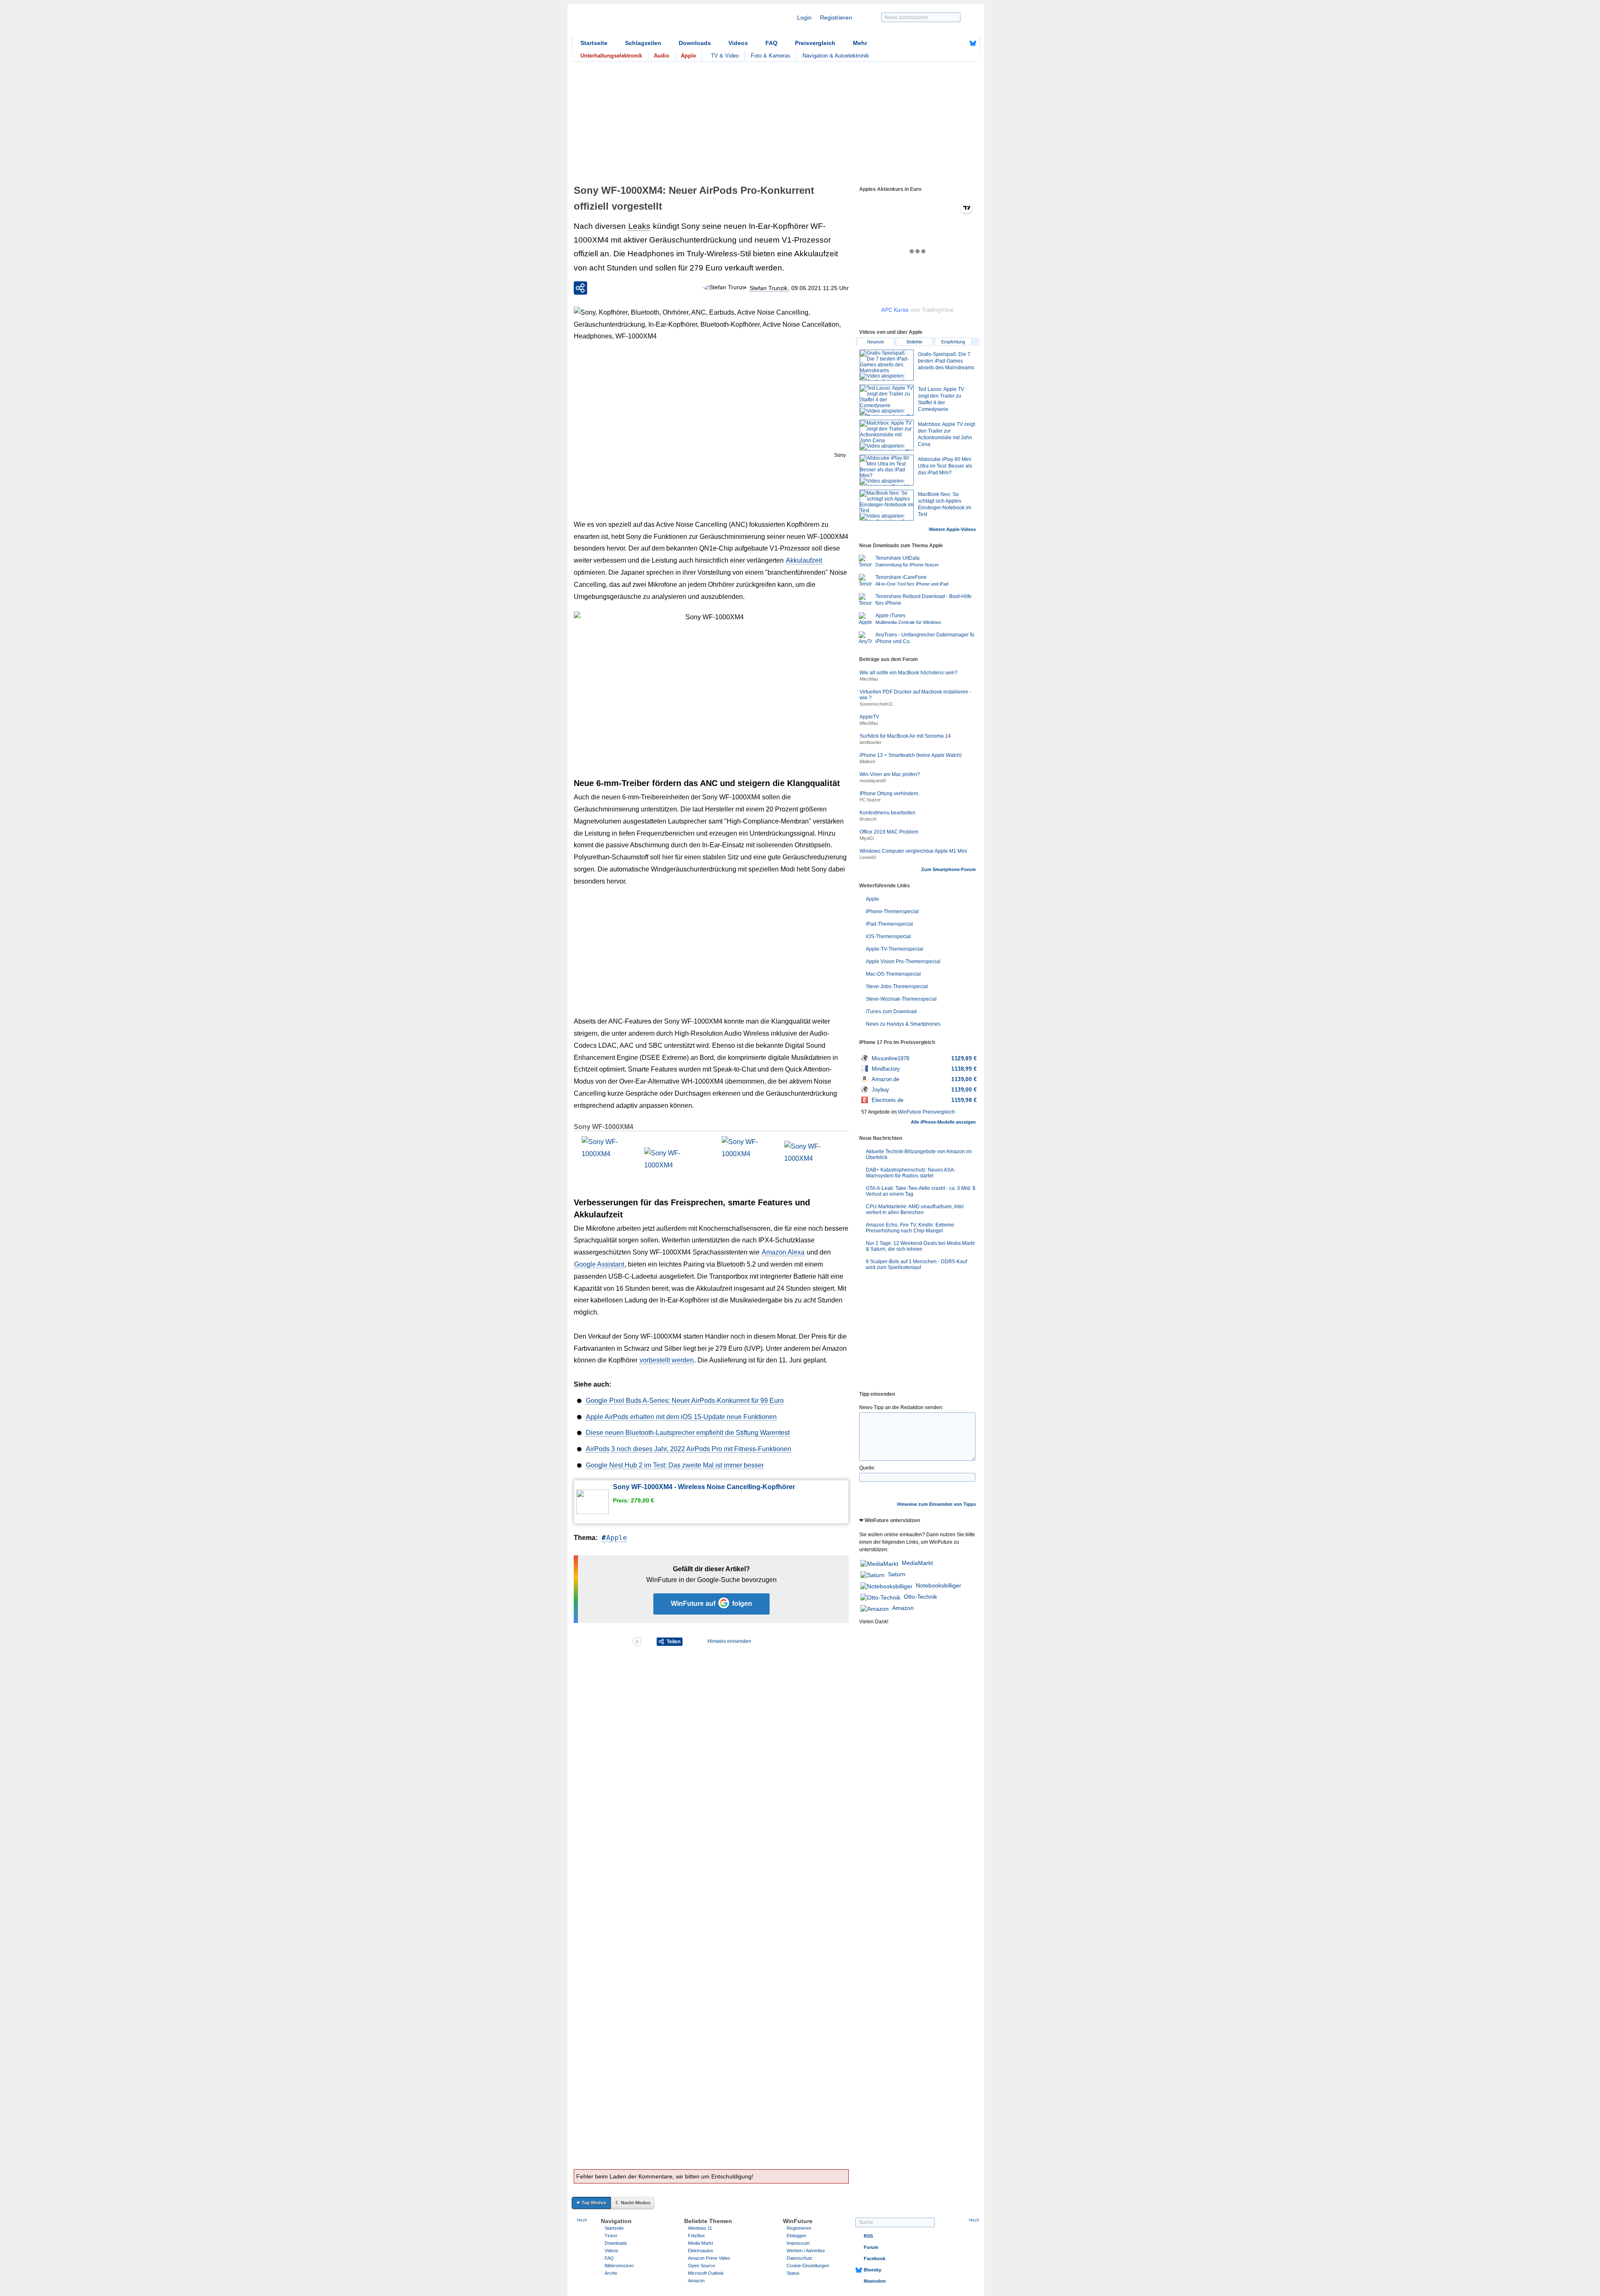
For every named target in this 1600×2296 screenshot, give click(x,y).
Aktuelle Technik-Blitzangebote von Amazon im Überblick (919, 1154)
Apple (617, 1538)
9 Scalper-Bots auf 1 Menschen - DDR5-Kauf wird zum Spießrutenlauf (916, 1264)
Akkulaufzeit (804, 560)
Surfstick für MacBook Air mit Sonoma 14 (905, 736)
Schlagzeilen (643, 43)
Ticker (611, 2236)
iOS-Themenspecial (888, 936)
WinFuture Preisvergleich (926, 1112)
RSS (868, 2236)
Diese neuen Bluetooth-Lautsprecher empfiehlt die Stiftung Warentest (688, 1433)
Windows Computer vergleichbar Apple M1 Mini (913, 851)
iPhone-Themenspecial (892, 911)
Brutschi (868, 819)
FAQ (771, 43)
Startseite (594, 43)
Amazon (903, 1608)
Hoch (582, 2220)
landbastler (871, 742)
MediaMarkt (917, 1563)
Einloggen (796, 2236)
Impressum (798, 2243)
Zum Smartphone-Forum (949, 869)
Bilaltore (867, 761)
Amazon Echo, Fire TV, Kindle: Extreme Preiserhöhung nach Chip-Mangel (910, 1228)
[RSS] (947, 43)
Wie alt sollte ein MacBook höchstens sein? (909, 673)
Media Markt (700, 2243)
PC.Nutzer (870, 800)
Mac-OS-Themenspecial (893, 974)
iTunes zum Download (891, 1012)
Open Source (701, 2266)
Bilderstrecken (619, 2266)
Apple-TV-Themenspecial (895, 949)
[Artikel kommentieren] (603, 1642)
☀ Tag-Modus (591, 2203)
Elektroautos (701, 2251)
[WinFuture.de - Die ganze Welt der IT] (642, 23)
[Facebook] (960, 43)
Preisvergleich (815, 43)
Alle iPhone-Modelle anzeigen (943, 1122)
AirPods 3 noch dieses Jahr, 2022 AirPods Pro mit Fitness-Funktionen (689, 1449)
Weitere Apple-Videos (952, 529)
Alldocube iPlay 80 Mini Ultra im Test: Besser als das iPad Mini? (945, 466)
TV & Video (725, 56)
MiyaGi (867, 838)
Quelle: (867, 1468)
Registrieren (836, 18)
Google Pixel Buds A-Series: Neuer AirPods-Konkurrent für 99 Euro (685, 1401)
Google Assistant (599, 1264)
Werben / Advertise (806, 2251)
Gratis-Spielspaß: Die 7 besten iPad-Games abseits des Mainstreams (946, 361)
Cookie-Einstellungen (808, 2266)
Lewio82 (868, 857)
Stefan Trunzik (769, 288)
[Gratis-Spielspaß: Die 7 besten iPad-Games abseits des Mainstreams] (887, 365)
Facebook (875, 2258)
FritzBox (696, 2236)
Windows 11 (700, 2228)
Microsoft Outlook (706, 2273)
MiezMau (869, 679)
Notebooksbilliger (939, 1585)
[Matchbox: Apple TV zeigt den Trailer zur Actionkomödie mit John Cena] (887, 435)
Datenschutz (800, 2258)
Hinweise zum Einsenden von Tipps (936, 1504)
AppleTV (869, 717)
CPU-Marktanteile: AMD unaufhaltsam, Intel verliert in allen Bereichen (915, 1209)
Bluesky (872, 2270)
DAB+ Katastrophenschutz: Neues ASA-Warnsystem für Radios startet (911, 1173)
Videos (738, 43)
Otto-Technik (920, 1597)
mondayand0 (873, 781)
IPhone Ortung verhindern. (890, 794)
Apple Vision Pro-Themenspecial (903, 961)
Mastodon (875, 2281)
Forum (871, 2247)
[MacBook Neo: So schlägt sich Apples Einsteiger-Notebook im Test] (887, 505)
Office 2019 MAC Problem (889, 832)
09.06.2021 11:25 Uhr (820, 288)
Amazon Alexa (783, 1252)
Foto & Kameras (771, 56)
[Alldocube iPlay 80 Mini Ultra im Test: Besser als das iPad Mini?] (887, 470)
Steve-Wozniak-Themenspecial (901, 999)
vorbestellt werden (667, 1360)
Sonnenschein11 (876, 704)
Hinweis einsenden (729, 1641)
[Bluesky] (973, 43)
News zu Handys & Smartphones (903, 1024)
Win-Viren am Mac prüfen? (890, 774)
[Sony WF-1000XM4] (605, 1160)
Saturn (897, 1574)
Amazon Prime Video (709, 2258)
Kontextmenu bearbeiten (887, 813)
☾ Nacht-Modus (633, 2203)
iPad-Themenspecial (889, 924)
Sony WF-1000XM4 (604, 1127)
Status (793, 2273)
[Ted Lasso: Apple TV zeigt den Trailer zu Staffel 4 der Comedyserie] (887, 400)
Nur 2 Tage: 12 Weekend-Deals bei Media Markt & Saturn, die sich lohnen (920, 1246)
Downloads (695, 43)
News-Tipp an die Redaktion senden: (901, 1407)
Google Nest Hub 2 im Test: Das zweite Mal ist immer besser (675, 1465)
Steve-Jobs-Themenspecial (897, 987)
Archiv (611, 2273)
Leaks (639, 226)
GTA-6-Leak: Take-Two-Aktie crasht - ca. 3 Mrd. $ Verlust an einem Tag (921, 1191)
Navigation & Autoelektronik (836, 56)
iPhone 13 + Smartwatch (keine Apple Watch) (911, 755)
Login (804, 18)
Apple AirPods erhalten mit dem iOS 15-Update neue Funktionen (681, 1417)
